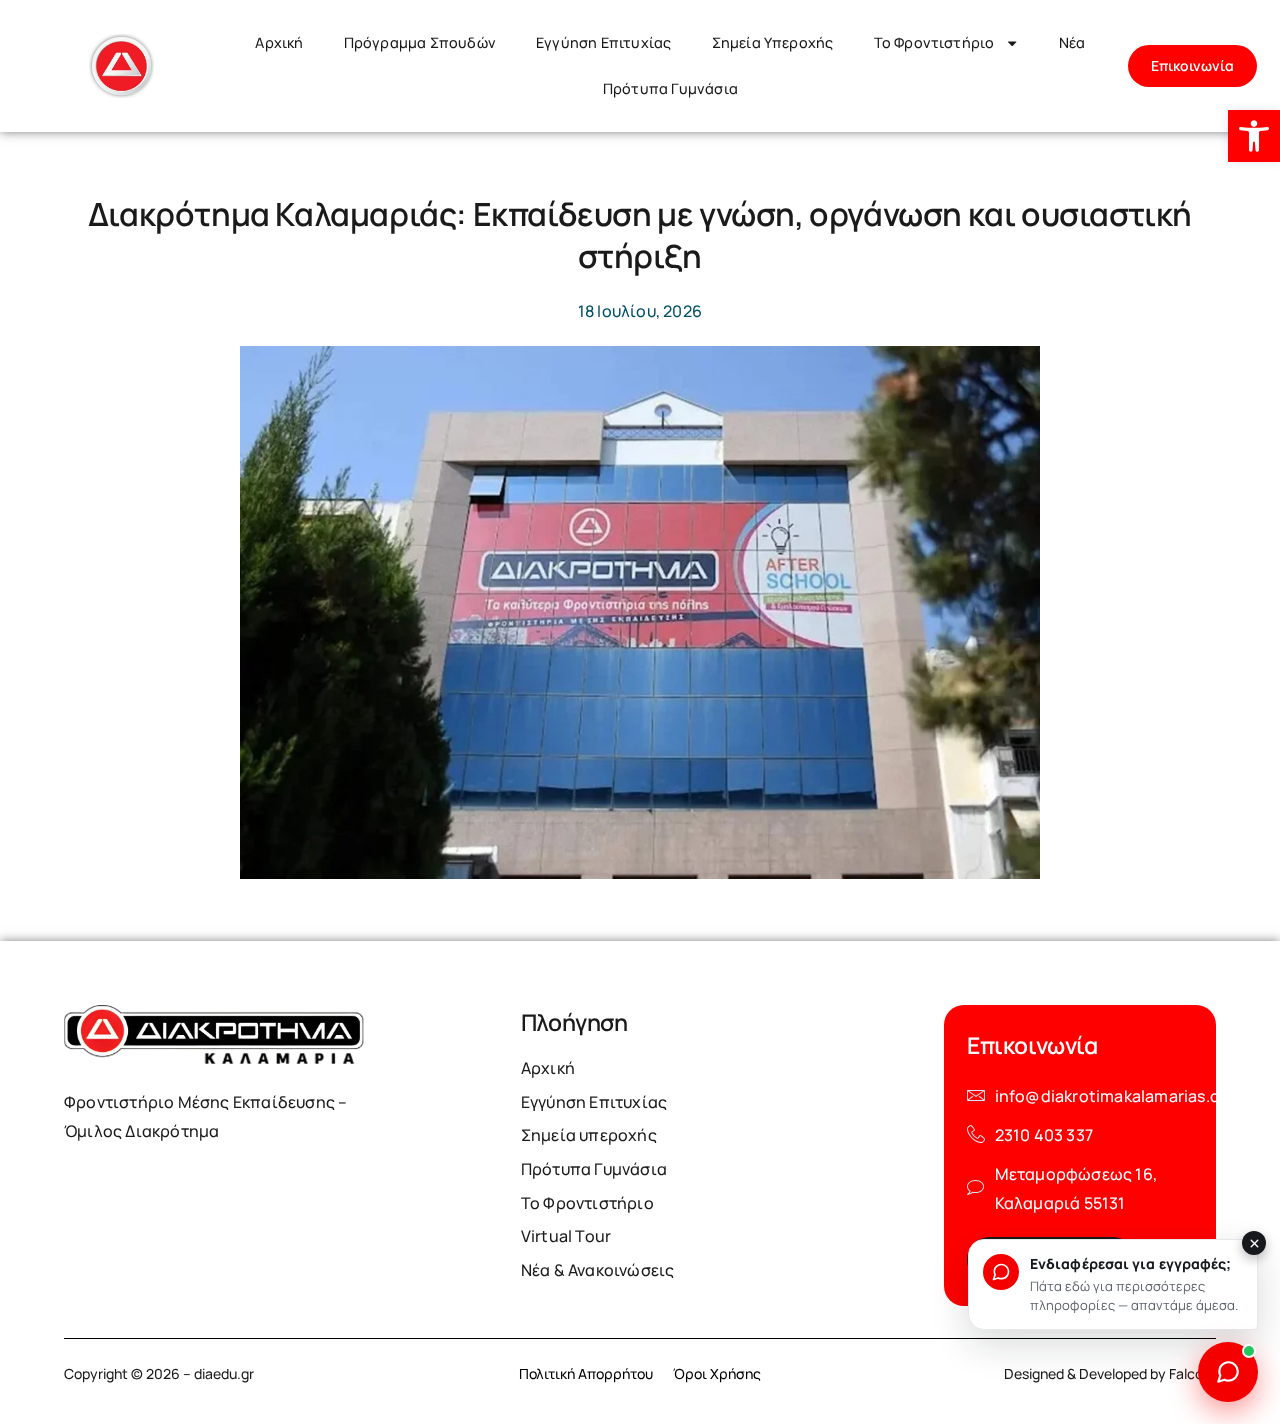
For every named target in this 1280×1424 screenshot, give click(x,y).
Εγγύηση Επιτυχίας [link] (603, 42)
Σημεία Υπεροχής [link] (773, 42)
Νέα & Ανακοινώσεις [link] (598, 1270)
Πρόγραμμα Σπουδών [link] (420, 42)
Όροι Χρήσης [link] (717, 1373)
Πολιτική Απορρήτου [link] (586, 1373)
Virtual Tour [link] (566, 1236)
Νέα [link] (1072, 42)
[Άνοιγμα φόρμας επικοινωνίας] (1228, 1372)
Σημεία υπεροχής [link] (589, 1135)
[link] (1254, 136)
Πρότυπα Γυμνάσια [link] (670, 88)
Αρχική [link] (279, 42)
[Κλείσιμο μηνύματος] (1254, 1243)
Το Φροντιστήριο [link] (934, 42)
